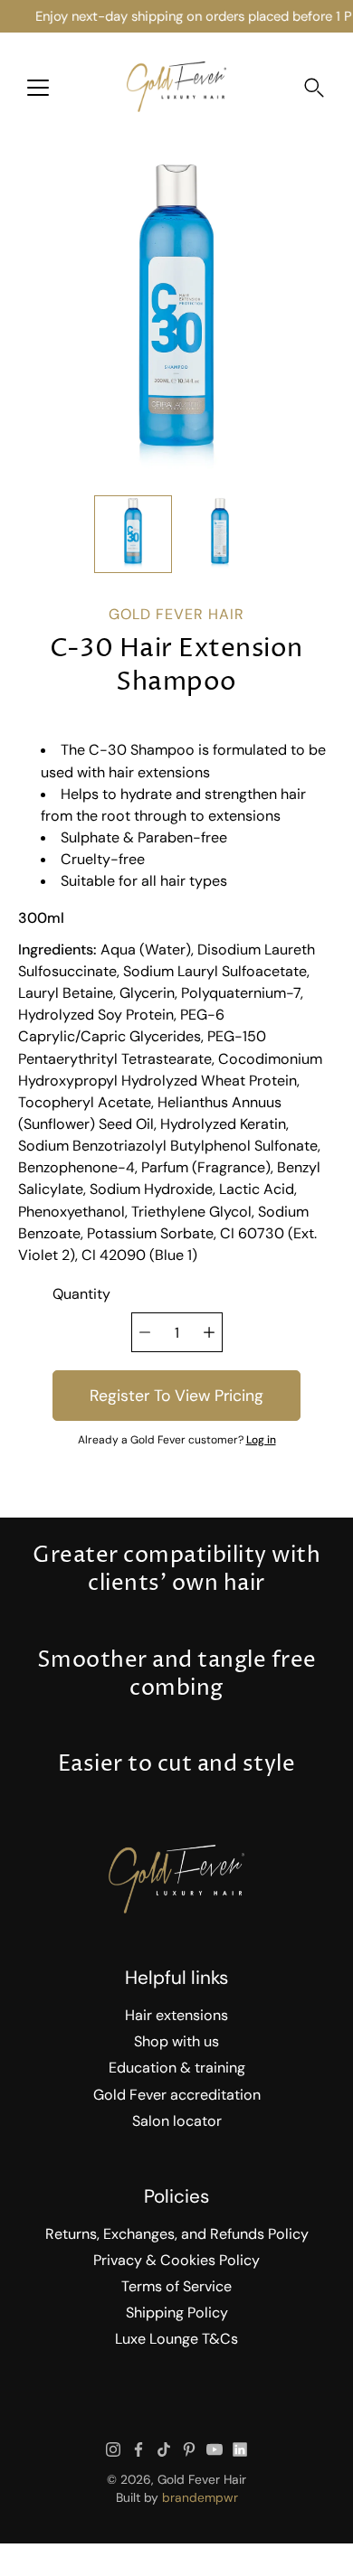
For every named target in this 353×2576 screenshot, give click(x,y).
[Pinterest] (189, 2449)
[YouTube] (215, 2449)
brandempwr (200, 2497)
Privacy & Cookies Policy (176, 2260)
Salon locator (177, 2121)
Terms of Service (176, 2286)
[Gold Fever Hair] (176, 87)
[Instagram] (113, 2449)
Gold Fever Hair (202, 2479)
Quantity (81, 1294)
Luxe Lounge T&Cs (176, 2339)
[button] (314, 87)
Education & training (177, 2068)
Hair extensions (176, 2015)
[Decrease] (145, 1332)
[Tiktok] (164, 2449)
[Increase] (209, 1332)
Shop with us (176, 2041)
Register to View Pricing (176, 1395)
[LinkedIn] (240, 2449)
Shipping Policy (177, 2313)
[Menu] (38, 88)
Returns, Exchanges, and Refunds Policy (177, 2234)
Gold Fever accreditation (177, 2095)
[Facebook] (138, 2449)
